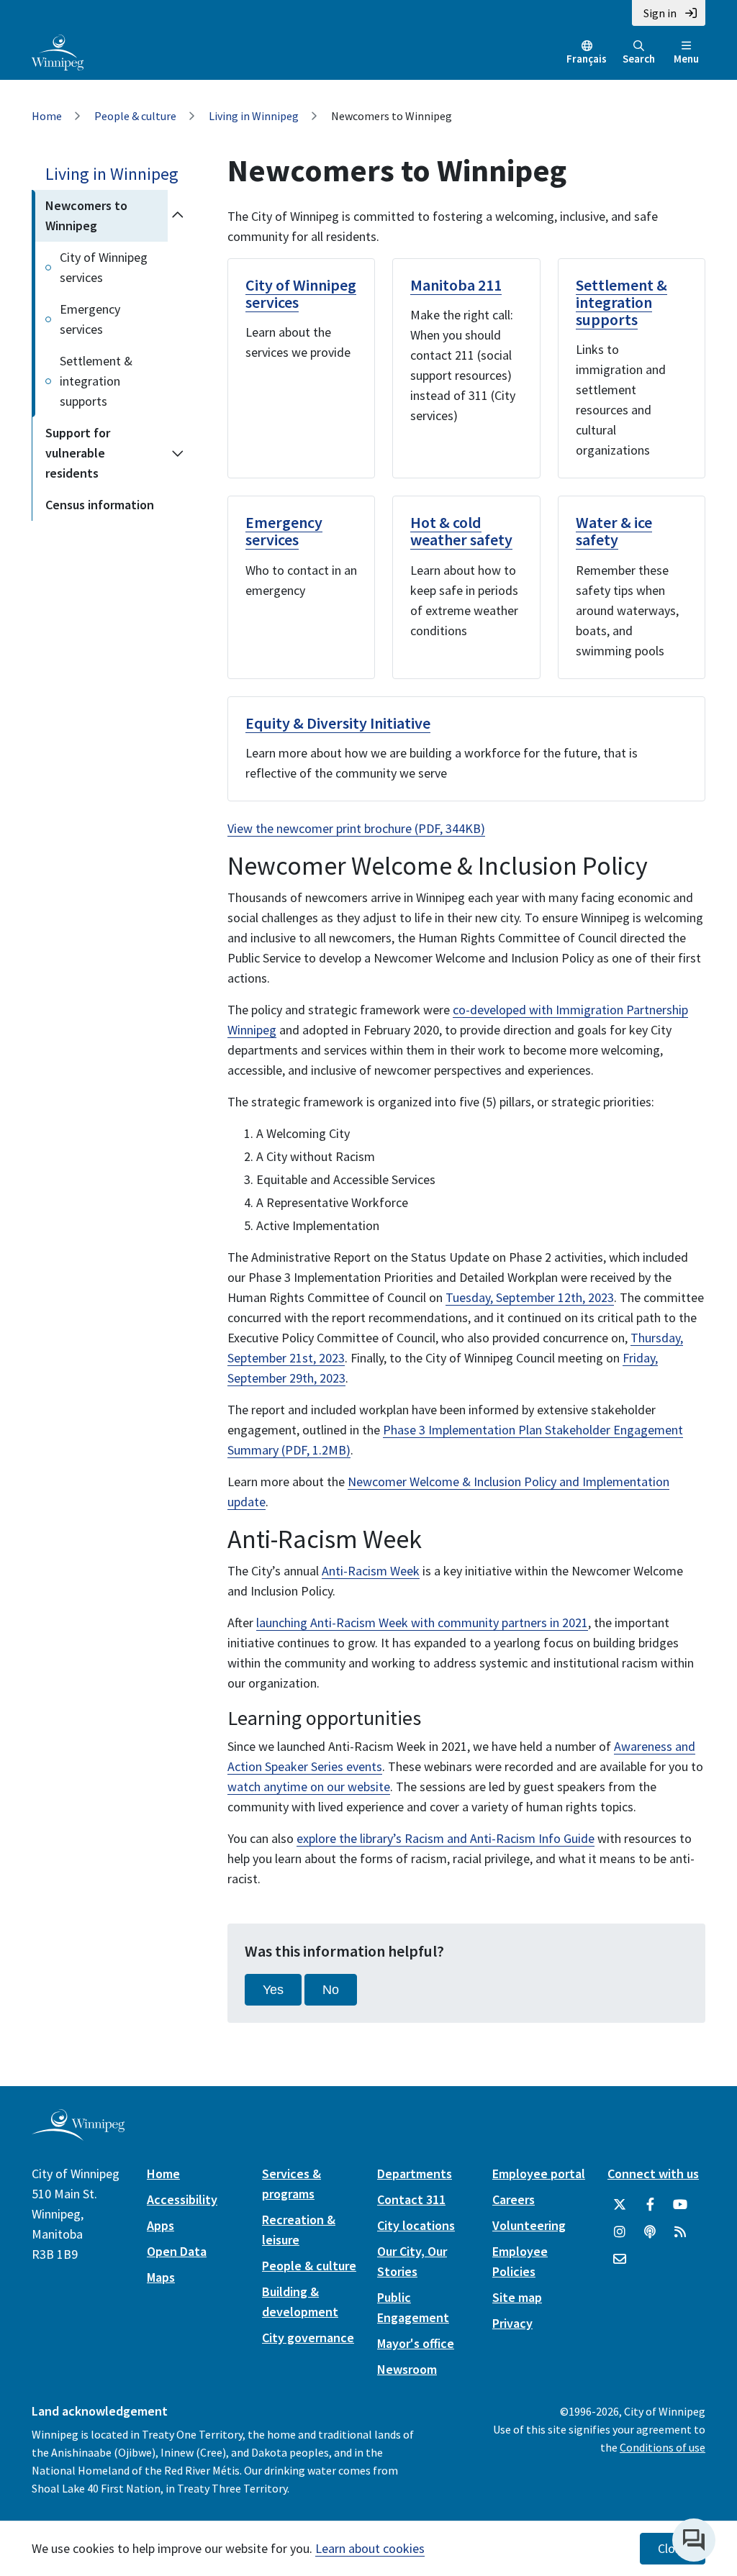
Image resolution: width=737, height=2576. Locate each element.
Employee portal (539, 2174)
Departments (415, 2174)
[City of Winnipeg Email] (620, 2259)
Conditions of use (663, 2447)
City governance (308, 2338)
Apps (160, 2225)
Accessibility (182, 2199)
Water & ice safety (614, 531)
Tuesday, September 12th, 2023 (530, 1297)
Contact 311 (411, 2199)
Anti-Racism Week (371, 1571)
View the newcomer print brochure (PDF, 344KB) (356, 828)
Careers (514, 2199)
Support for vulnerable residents (78, 453)
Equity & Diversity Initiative (338, 723)
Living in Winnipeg (254, 116)
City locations (416, 2225)
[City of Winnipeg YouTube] (680, 2205)
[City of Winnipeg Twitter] (620, 2205)
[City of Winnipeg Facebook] (650, 2205)
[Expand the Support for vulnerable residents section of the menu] (177, 453)
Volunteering (529, 2225)
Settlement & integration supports (96, 381)
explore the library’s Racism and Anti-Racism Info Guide (446, 1838)
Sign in (660, 13)
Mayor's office (416, 2343)
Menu (686, 59)
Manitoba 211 (456, 285)
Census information (100, 505)
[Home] (58, 51)
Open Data (177, 2251)
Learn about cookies (370, 2548)
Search (639, 59)
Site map (517, 2297)
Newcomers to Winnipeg (86, 215)
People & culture (135, 116)
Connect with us (653, 2174)
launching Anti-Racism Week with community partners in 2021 (422, 1622)
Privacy (512, 2323)
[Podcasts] (650, 2232)
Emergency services (90, 319)
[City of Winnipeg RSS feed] (680, 2232)
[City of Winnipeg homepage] (78, 2135)
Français (587, 59)
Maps (161, 2277)
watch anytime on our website (309, 1787)
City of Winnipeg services (104, 267)
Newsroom (407, 2369)
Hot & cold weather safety (461, 531)
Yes (273, 1990)
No (331, 1990)
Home (47, 116)
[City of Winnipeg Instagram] (620, 2232)
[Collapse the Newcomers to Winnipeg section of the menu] (177, 216)
